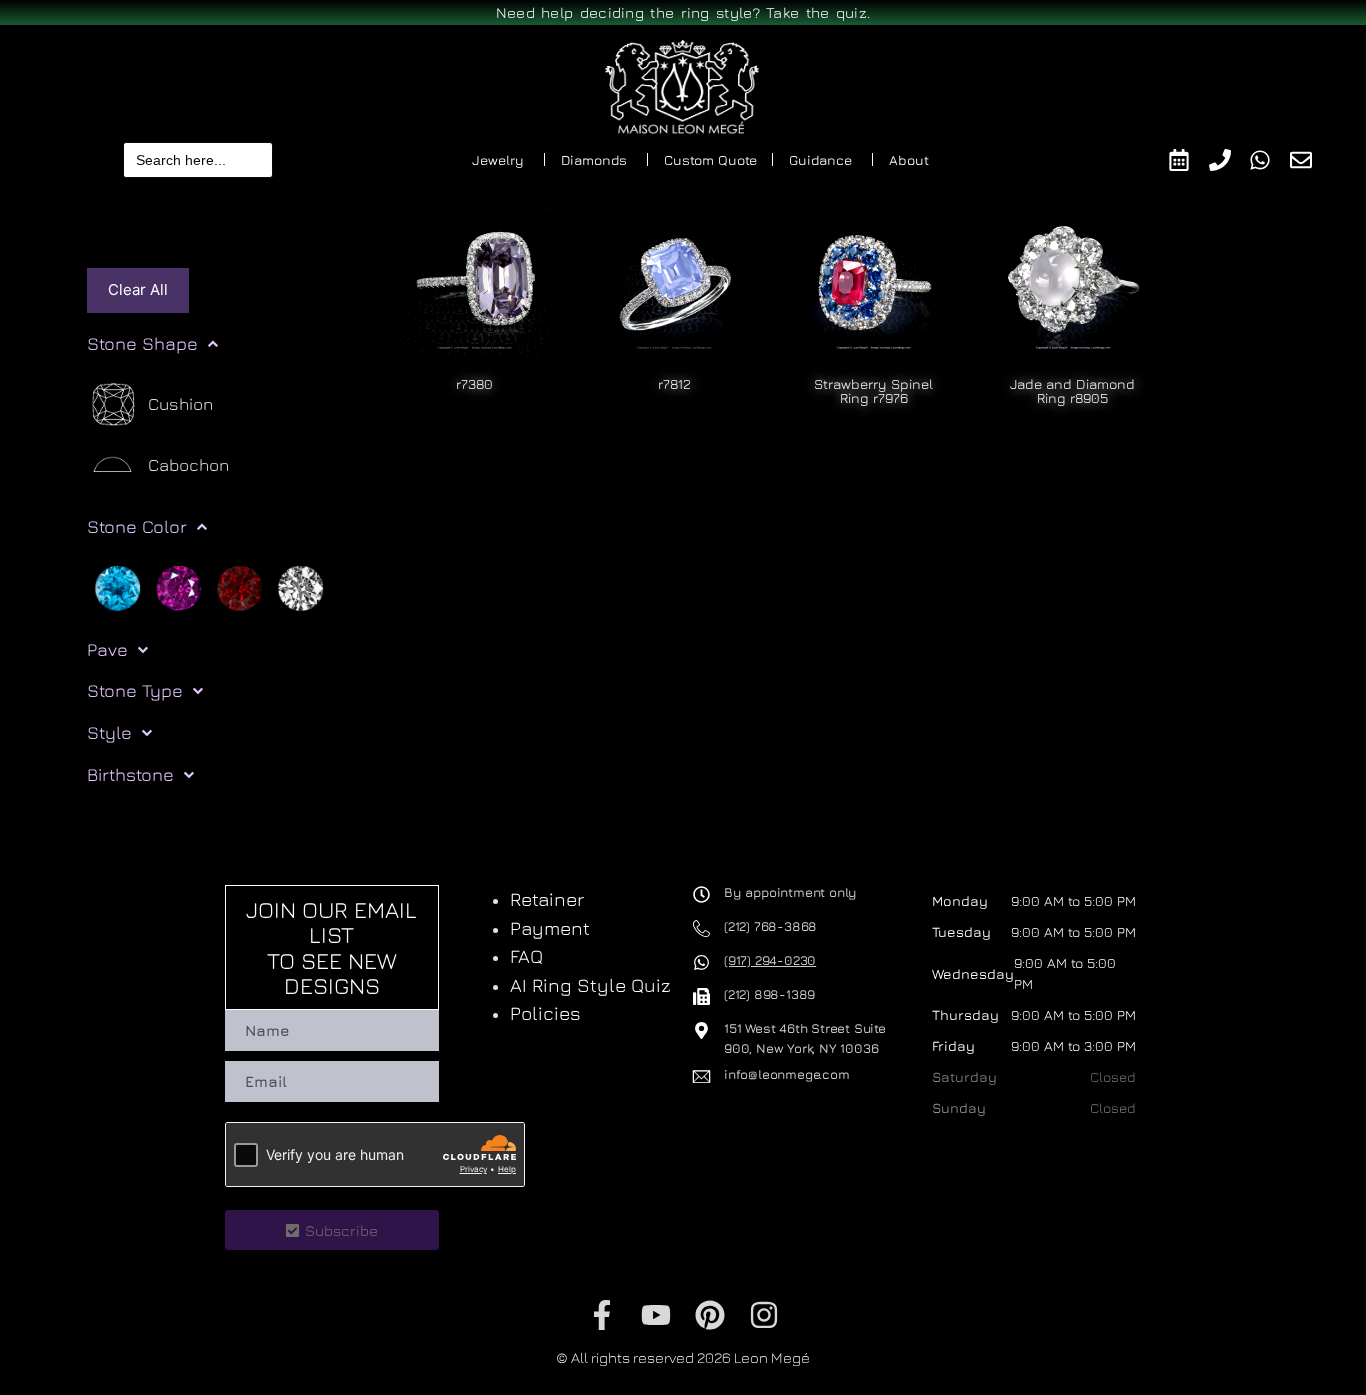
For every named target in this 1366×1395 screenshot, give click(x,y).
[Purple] (178, 586)
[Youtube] (656, 1315)
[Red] (239, 586)
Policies (545, 1013)
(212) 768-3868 (770, 926)
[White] (300, 586)
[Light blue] (117, 586)
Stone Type (135, 690)
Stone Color (137, 526)
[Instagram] (764, 1315)
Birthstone (130, 774)
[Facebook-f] (602, 1315)
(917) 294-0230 (770, 960)
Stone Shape (142, 343)
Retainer (547, 899)
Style (109, 732)
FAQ (526, 956)
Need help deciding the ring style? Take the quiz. (683, 12)
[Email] (1310, 160)
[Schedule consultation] (1188, 160)
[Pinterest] (710, 1315)
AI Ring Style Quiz (590, 985)
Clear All (138, 289)
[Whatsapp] (1269, 160)
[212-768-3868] (1229, 160)
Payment (550, 928)
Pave (107, 649)
